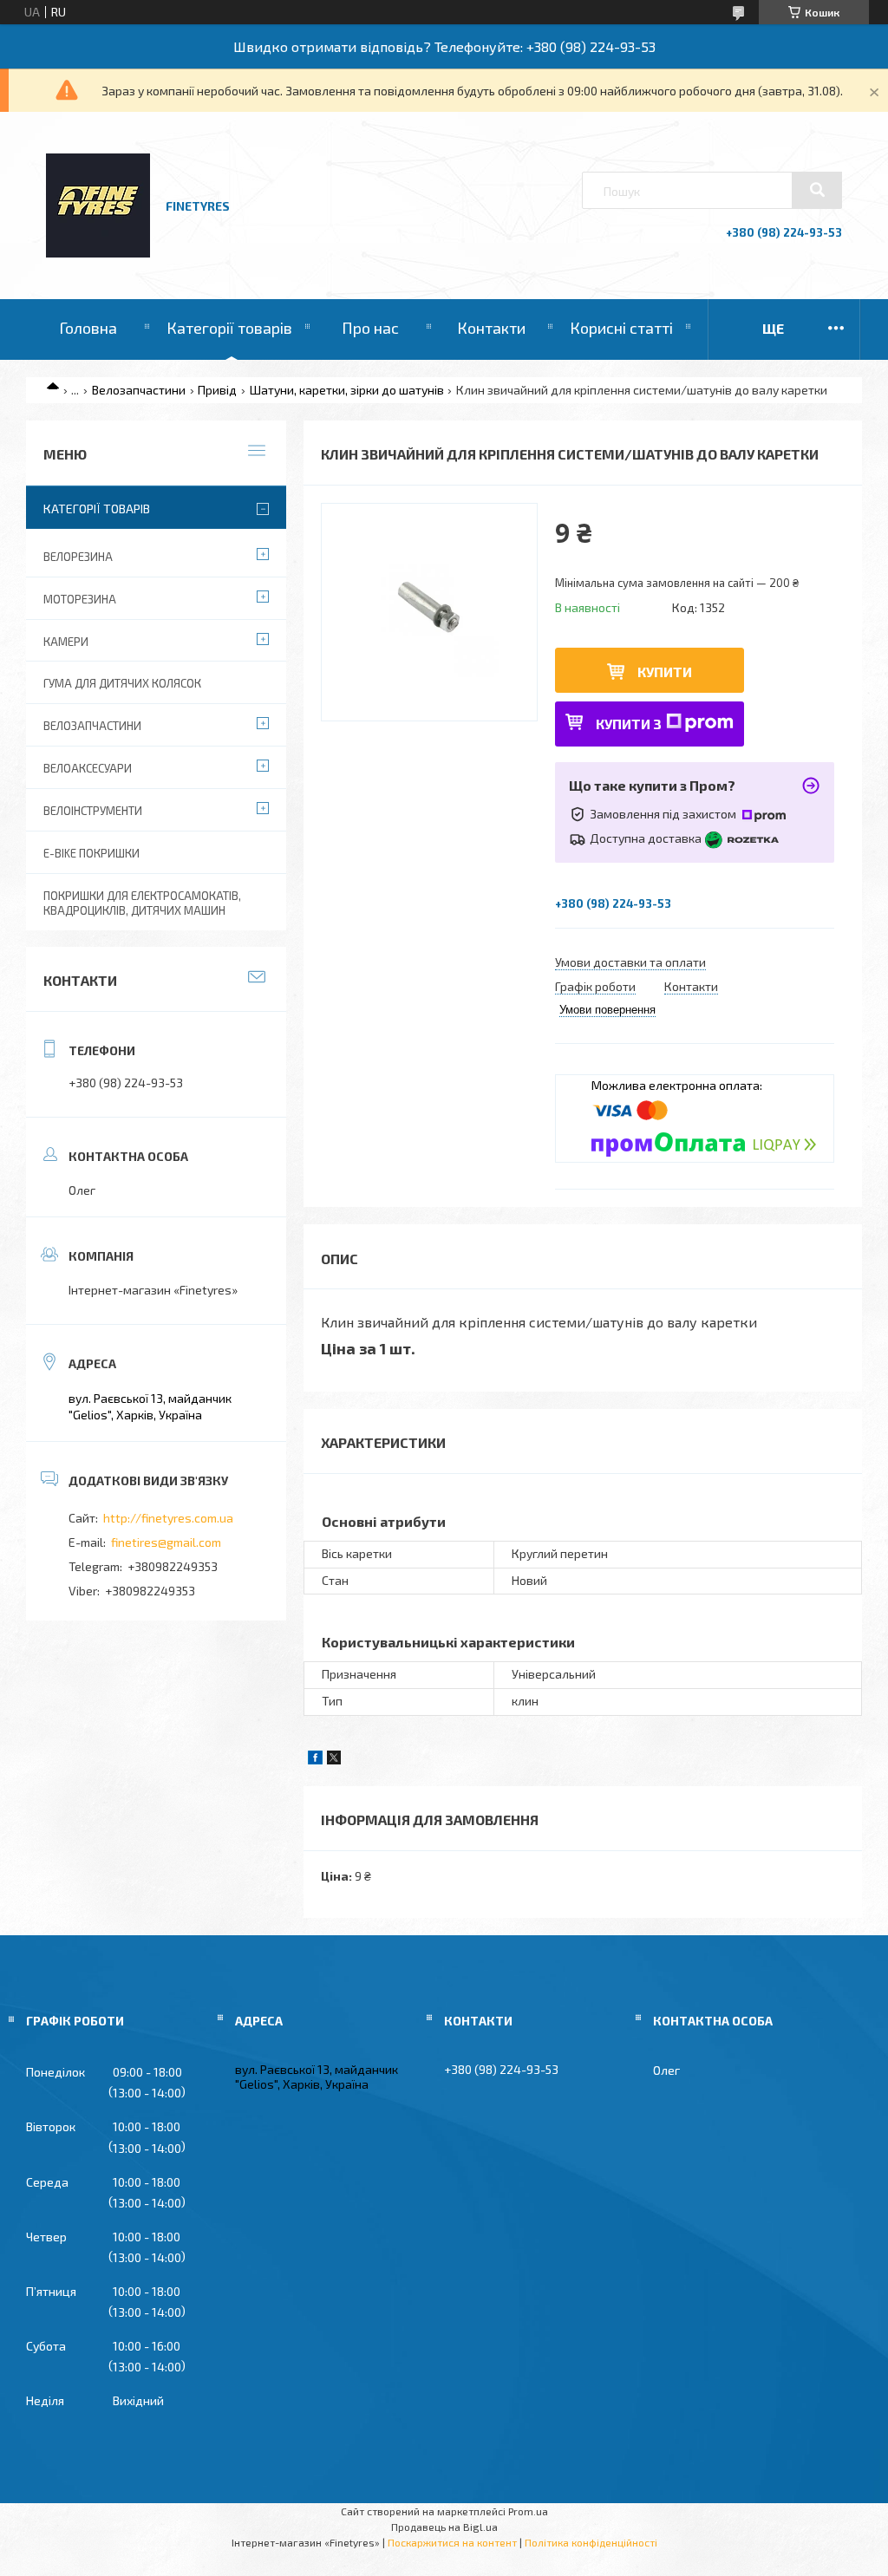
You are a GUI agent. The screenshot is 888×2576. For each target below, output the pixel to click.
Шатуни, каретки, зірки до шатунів (347, 390)
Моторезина (80, 599)
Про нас (370, 328)
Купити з (629, 724)
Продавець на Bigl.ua (444, 2527)
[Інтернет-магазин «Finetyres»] (98, 253)
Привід (217, 390)
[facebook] (315, 1760)
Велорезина (78, 557)
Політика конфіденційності (591, 2542)
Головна (88, 328)
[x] (334, 1760)
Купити (665, 672)
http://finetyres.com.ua (168, 1518)
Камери (66, 642)
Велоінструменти (93, 811)
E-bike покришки (91, 853)
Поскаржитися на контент (452, 2542)
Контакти (491, 328)
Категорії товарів (229, 328)
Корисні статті (621, 328)
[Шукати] (817, 190)
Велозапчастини (139, 390)
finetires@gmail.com (166, 1542)
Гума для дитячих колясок (122, 683)
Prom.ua (528, 2511)
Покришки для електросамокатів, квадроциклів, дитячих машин (142, 903)
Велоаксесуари (88, 768)
